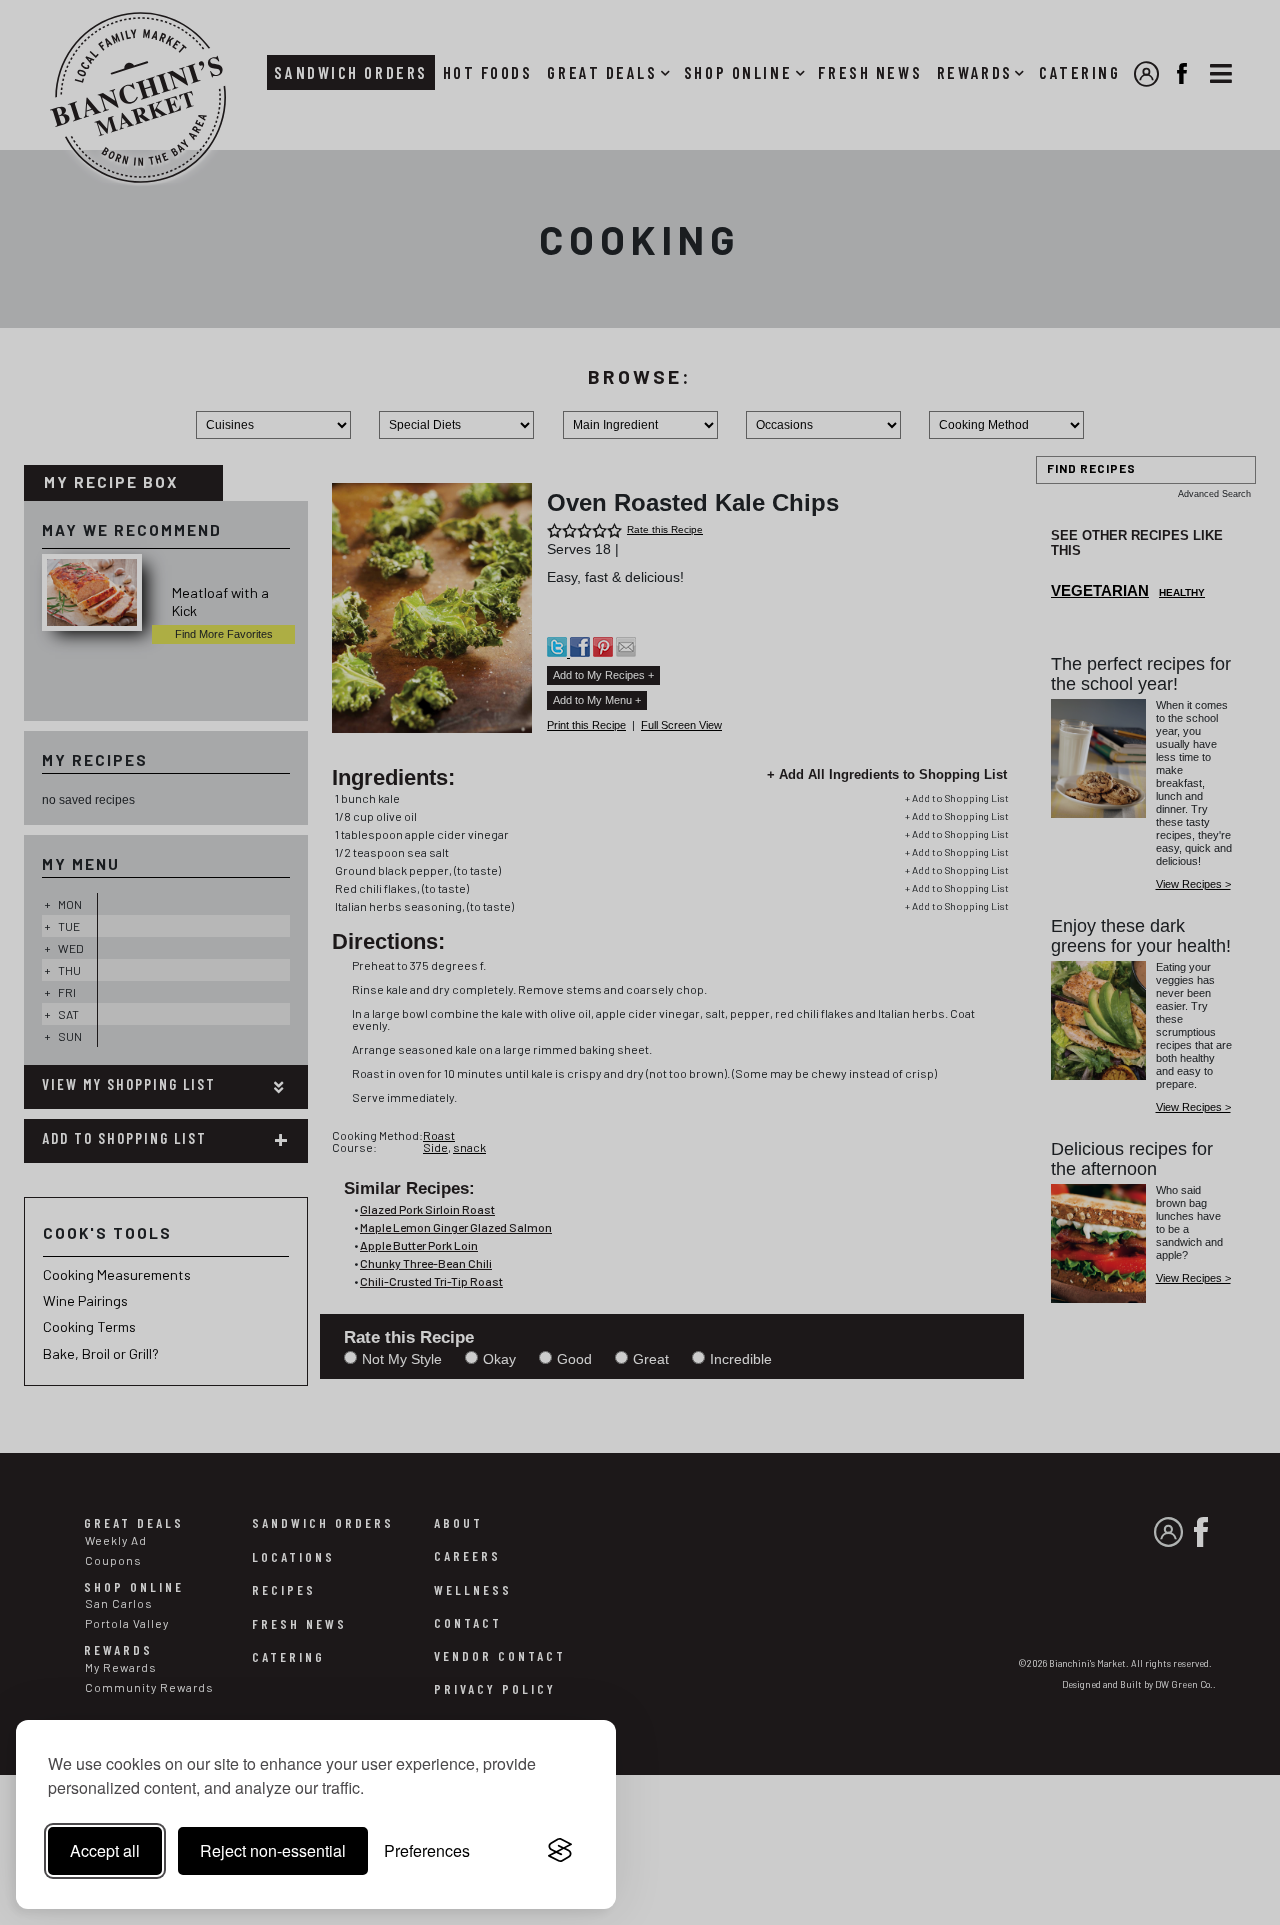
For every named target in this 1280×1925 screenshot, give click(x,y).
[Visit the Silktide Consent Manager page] (560, 1851)
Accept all (105, 1850)
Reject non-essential (273, 1850)
